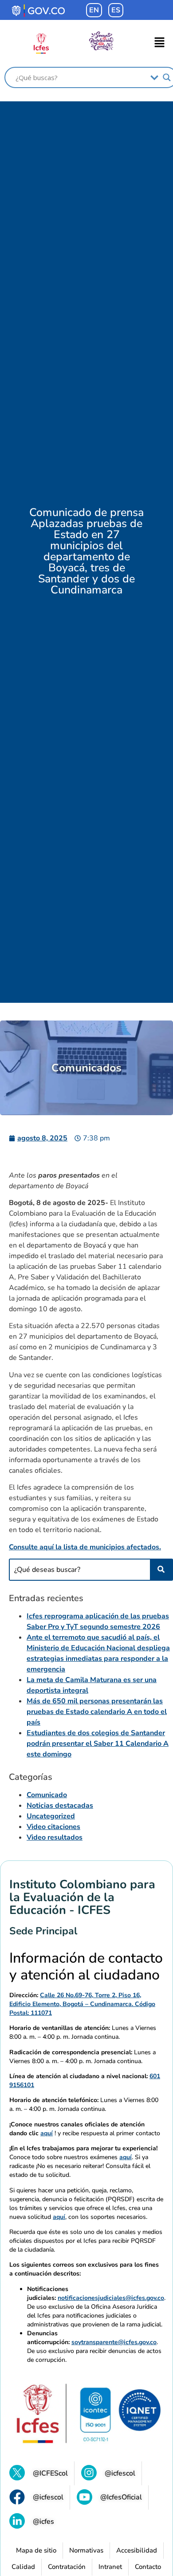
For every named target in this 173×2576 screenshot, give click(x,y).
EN (94, 10)
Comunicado (47, 1795)
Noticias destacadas (60, 1806)
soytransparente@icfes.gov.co (114, 2342)
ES (116, 10)
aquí (47, 2133)
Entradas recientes (46, 1598)
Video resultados (55, 1837)
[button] (160, 43)
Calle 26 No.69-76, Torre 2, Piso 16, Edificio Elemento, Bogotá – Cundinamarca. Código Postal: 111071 (82, 2004)
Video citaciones (53, 1827)
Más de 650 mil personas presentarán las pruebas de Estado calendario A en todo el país (97, 1712)
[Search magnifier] (167, 77)
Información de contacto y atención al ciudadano (86, 1967)
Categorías (31, 1777)
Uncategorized (51, 1816)
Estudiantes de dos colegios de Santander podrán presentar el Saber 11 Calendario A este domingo (98, 1744)
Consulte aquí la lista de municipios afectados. (85, 1547)
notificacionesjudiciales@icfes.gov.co (111, 2298)
